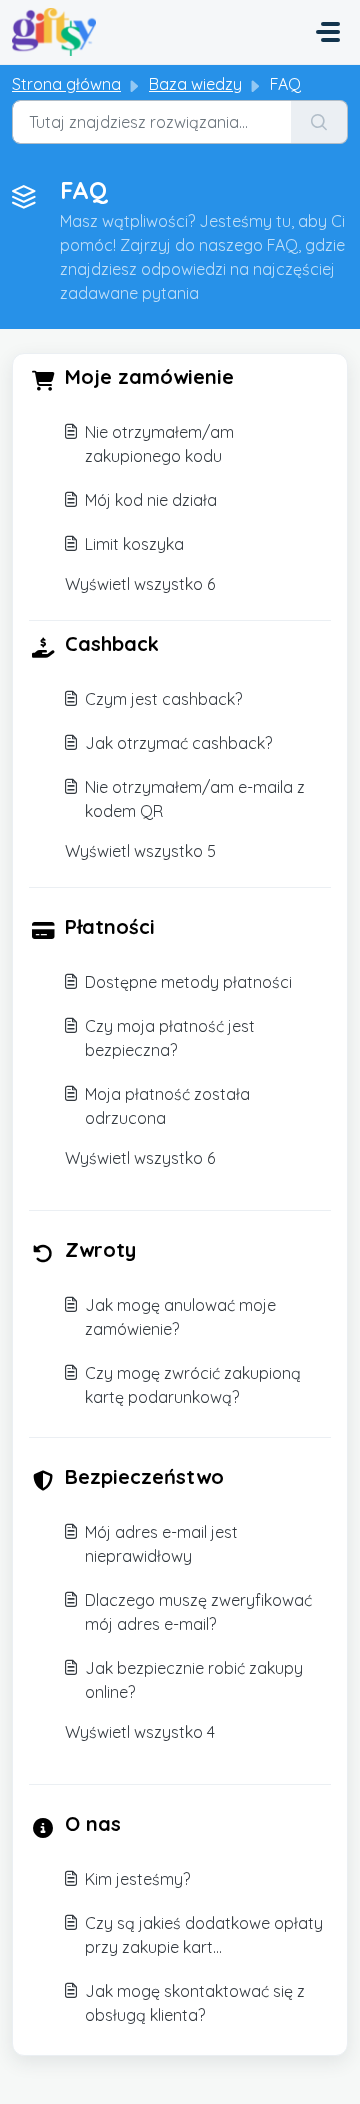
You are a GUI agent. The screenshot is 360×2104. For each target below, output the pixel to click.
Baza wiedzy (195, 84)
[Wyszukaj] (319, 122)
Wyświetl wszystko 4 (140, 1732)
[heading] (180, 379)
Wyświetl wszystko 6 (140, 584)
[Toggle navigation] (328, 32)
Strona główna (66, 84)
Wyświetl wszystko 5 (140, 851)
